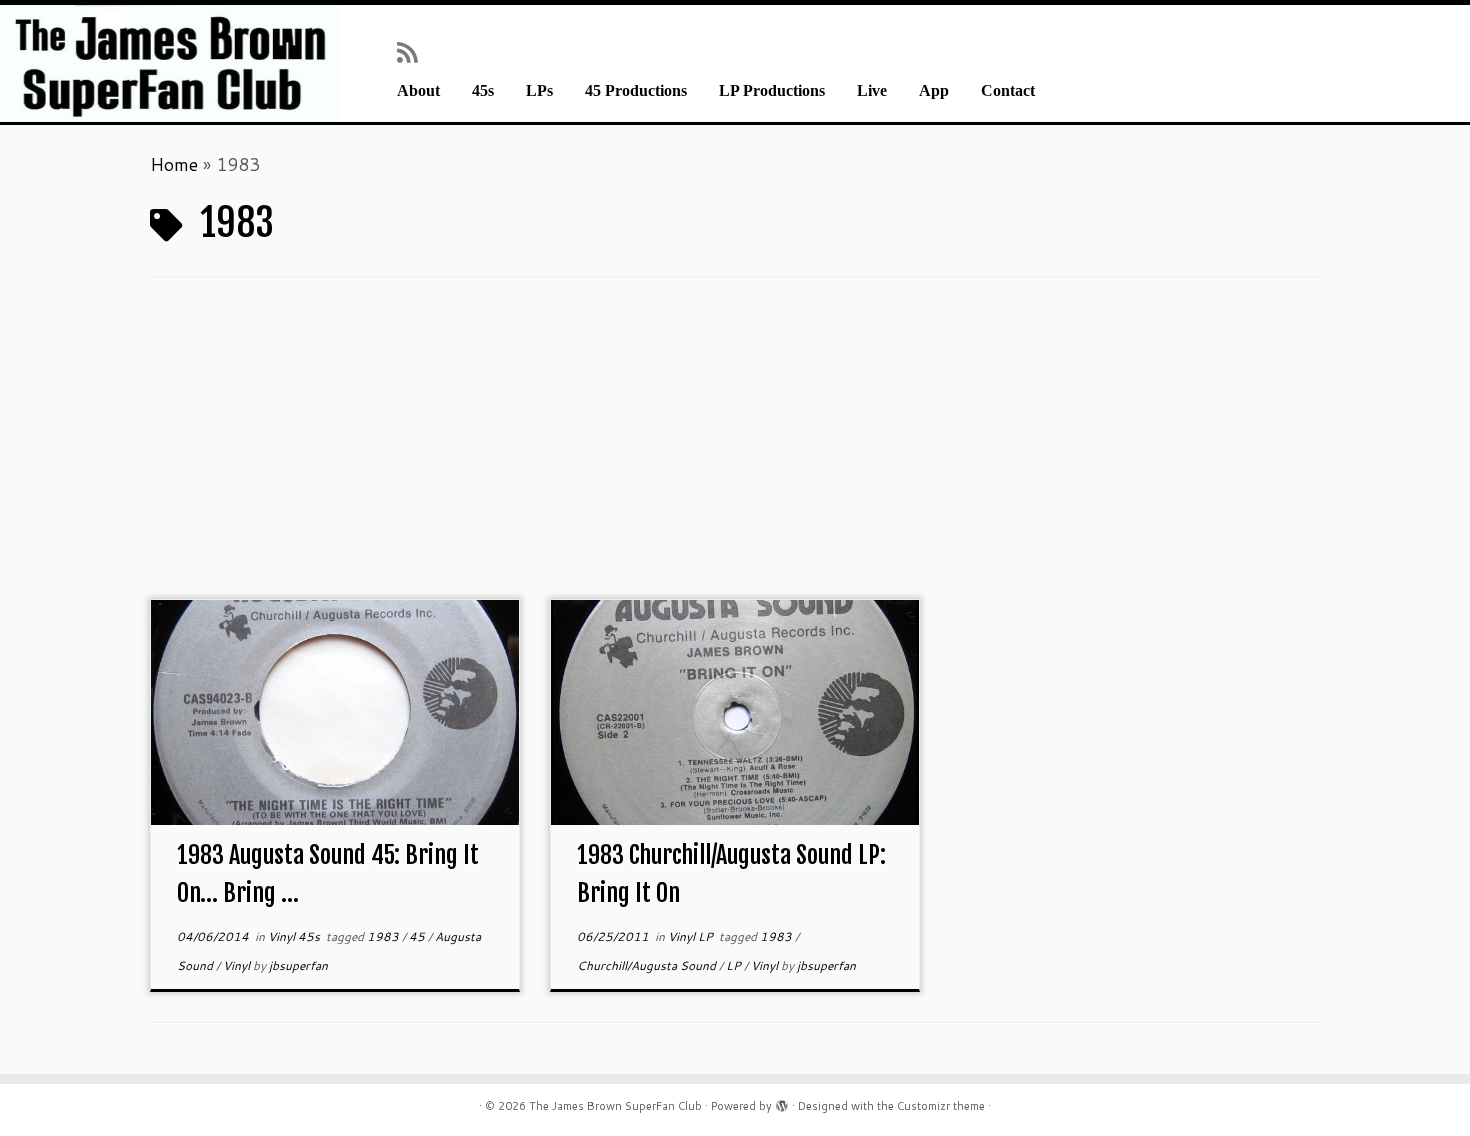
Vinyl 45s (295, 936)
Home (174, 164)
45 (418, 936)
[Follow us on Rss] (413, 52)
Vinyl (238, 965)
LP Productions (772, 91)
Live (872, 91)
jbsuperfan (298, 965)
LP (735, 965)
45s (483, 91)
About (418, 91)
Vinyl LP (692, 936)
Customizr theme (941, 1106)
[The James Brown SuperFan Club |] (169, 63)
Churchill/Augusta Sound (648, 965)
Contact (1008, 91)
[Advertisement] (735, 449)
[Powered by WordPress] (782, 1102)
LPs (539, 91)
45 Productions (636, 91)
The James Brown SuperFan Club (615, 1106)
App (934, 91)
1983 (384, 936)
